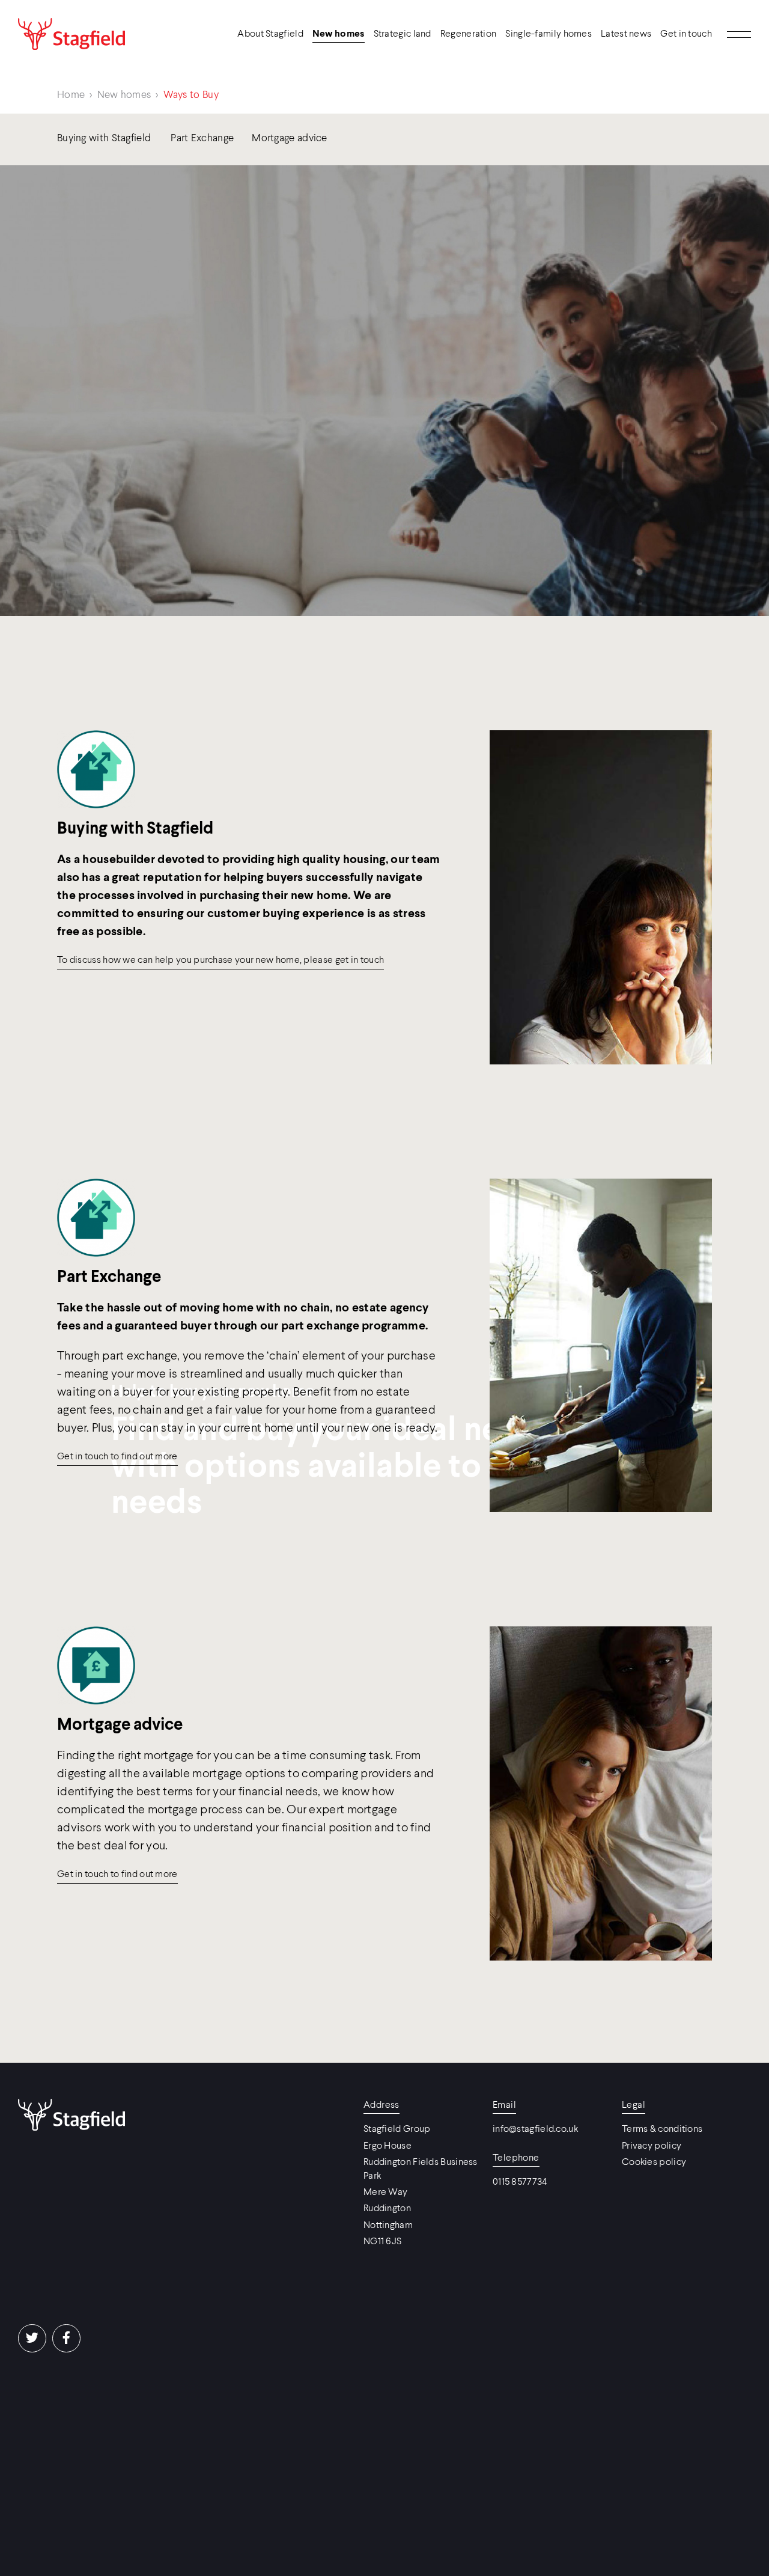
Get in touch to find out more (117, 1457)
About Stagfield (270, 34)
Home (71, 95)
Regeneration (469, 34)
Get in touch (686, 34)
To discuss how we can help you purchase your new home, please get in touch (220, 960)
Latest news (626, 34)
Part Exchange (202, 139)
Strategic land (403, 34)
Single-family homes (549, 34)
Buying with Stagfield (104, 139)
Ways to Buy (191, 95)
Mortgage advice (290, 139)
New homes (339, 34)
